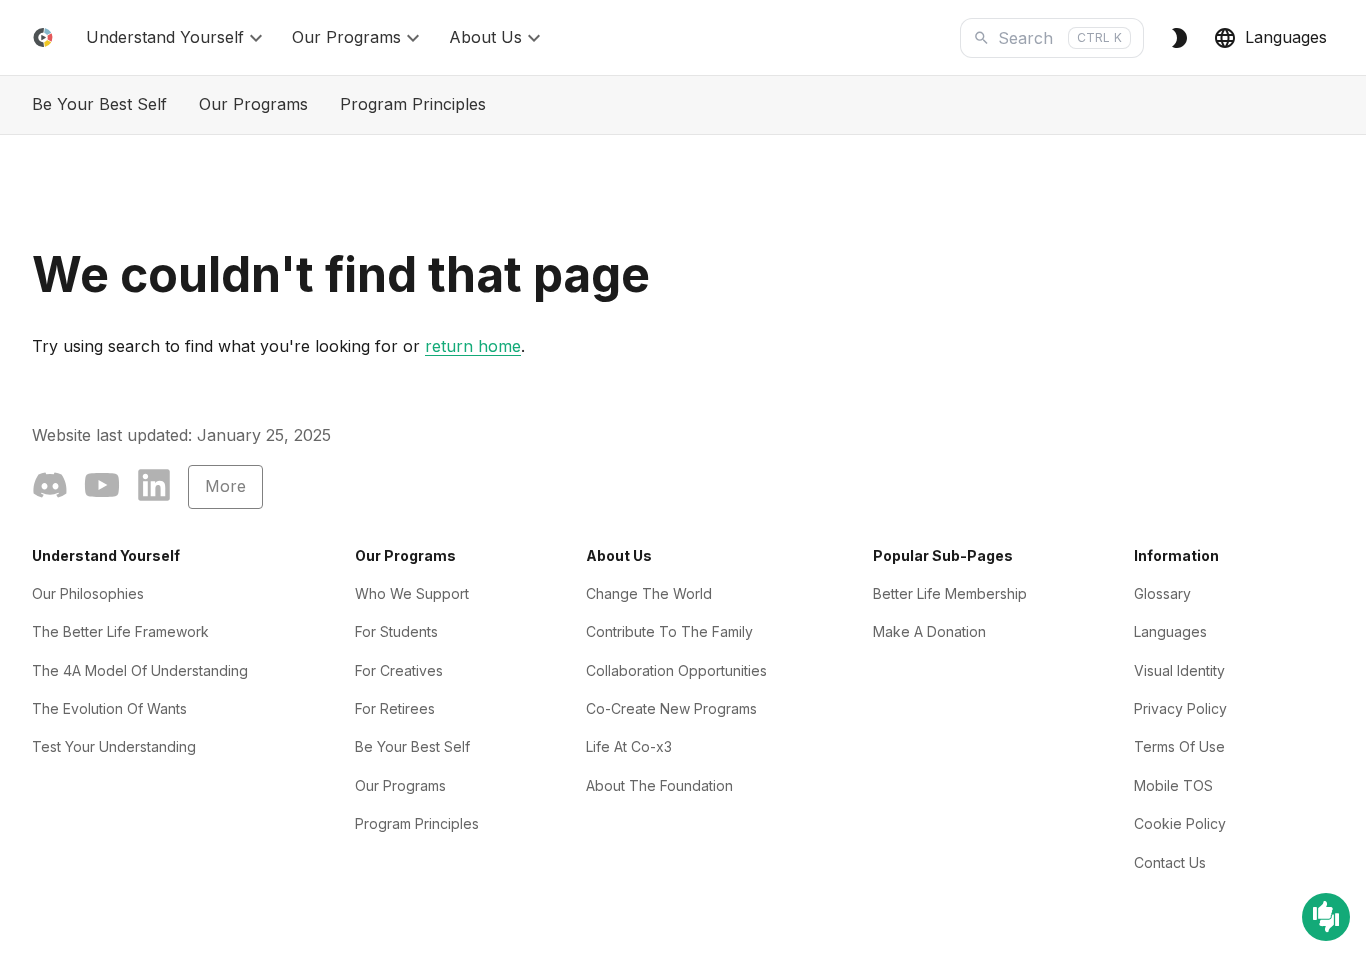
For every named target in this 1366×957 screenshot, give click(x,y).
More (225, 486)
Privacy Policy (1180, 708)
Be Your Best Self (99, 104)
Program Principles (413, 104)
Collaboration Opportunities (676, 670)
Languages (1286, 37)
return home (473, 346)
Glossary (1162, 593)
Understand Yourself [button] (165, 37)
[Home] (43, 37)
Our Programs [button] (346, 37)
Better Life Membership (950, 593)
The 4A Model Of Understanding (140, 670)
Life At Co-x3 (629, 746)
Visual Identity (1179, 670)
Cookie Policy (1180, 823)
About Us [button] (485, 37)
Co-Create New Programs (671, 708)
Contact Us (1170, 862)
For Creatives (399, 670)
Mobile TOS (1173, 785)
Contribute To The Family (669, 631)
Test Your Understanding (114, 746)
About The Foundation (659, 785)
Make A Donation (929, 631)
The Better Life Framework (120, 631)
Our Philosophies (88, 593)
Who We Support (412, 593)
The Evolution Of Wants (109, 708)
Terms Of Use (1179, 746)
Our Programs (253, 104)
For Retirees (395, 708)
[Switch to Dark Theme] (1179, 38)
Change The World (649, 593)
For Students (396, 631)
